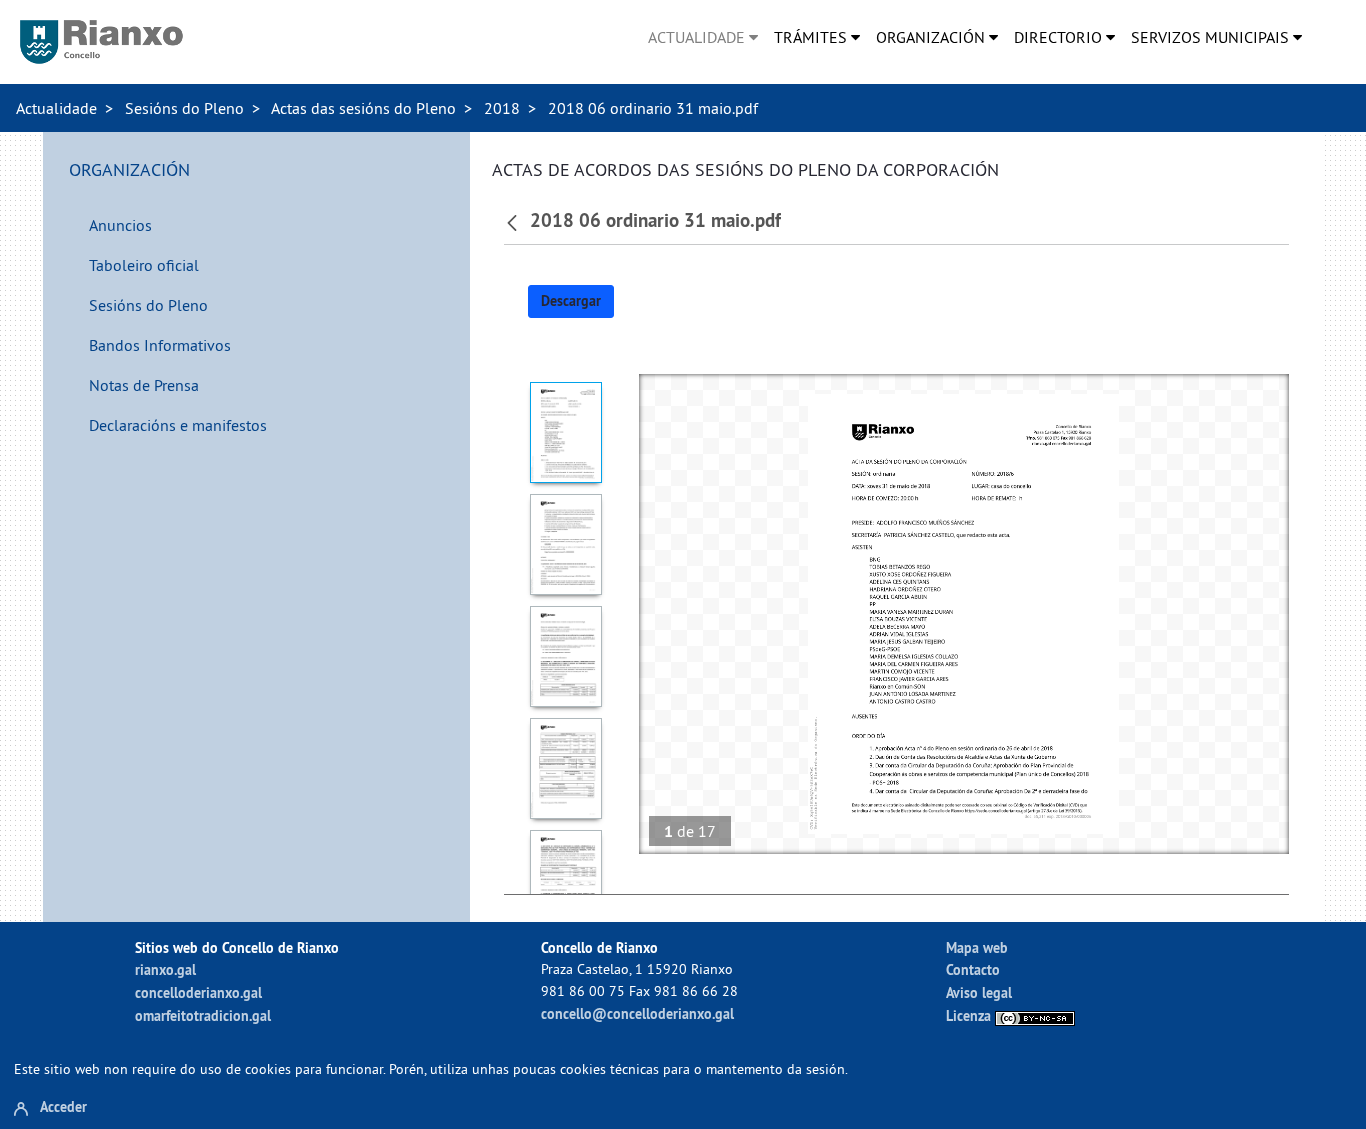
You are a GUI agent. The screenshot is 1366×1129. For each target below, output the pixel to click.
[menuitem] (703, 37)
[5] (566, 880)
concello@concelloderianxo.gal (637, 1013)
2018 (502, 108)
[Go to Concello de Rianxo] (101, 42)
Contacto (973, 969)
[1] (566, 432)
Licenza (970, 1015)
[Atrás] (514, 221)
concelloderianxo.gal (198, 992)
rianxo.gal (165, 969)
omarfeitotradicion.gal (203, 1015)
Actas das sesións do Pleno (363, 108)
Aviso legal (979, 992)
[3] (566, 656)
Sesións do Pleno (184, 108)
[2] (566, 544)
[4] (566, 768)
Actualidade (56, 108)
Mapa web (977, 947)
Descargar (571, 301)
